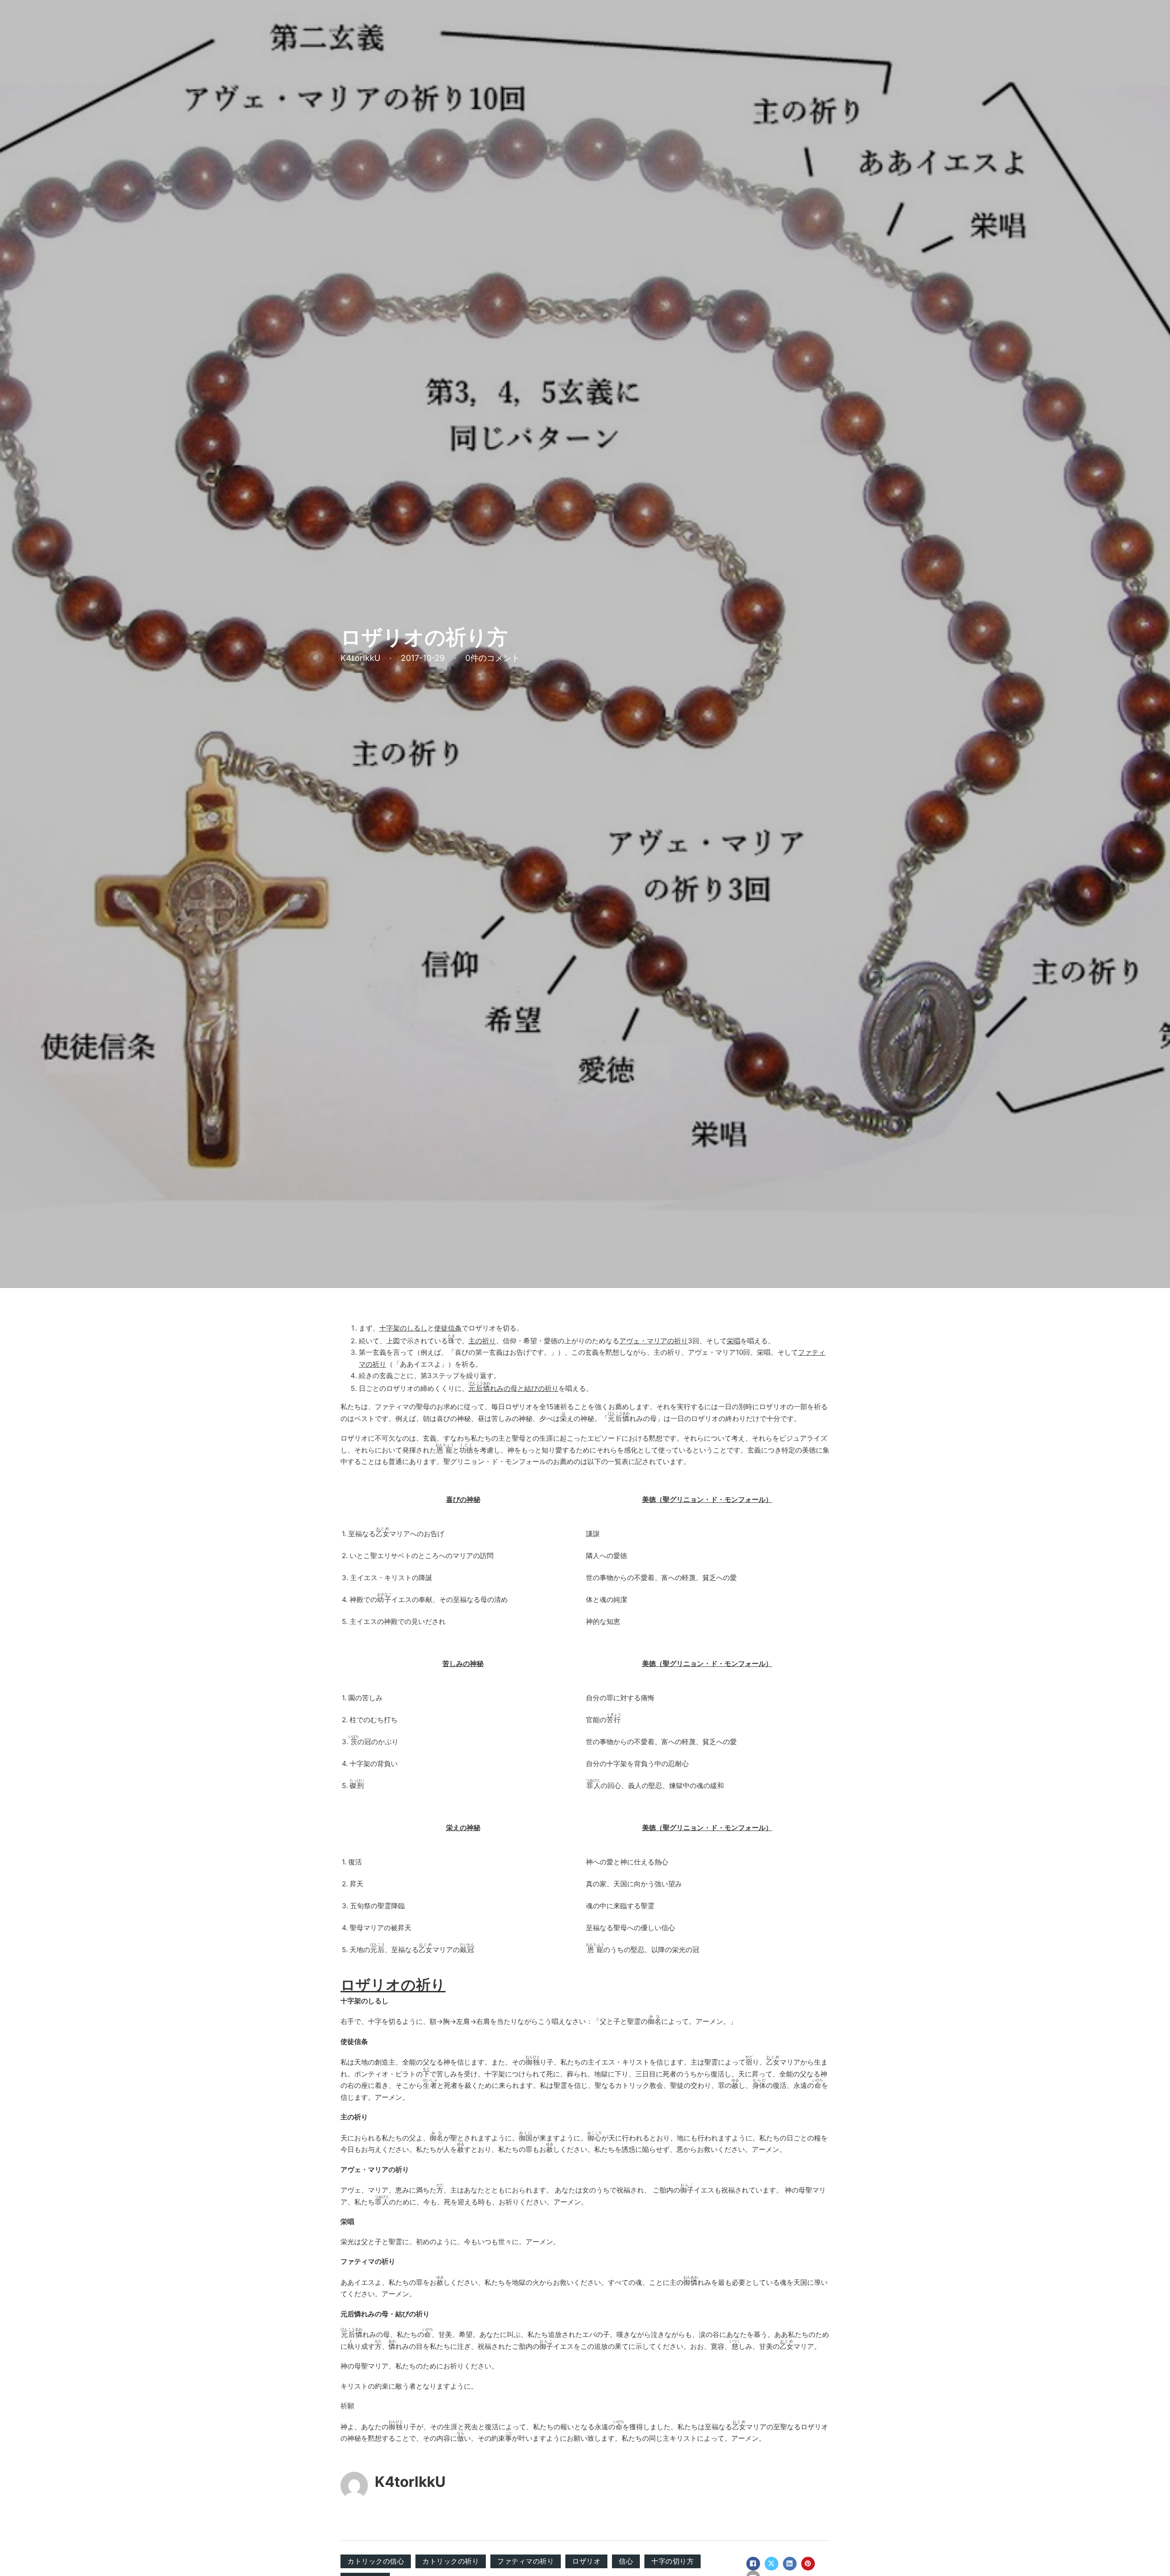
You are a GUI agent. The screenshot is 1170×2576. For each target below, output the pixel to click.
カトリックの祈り (451, 2561)
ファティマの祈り (526, 2561)
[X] (771, 2564)
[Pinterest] (808, 2564)
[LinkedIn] (790, 2564)
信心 (626, 2561)
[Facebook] (753, 2564)
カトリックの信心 (376, 2561)
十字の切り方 (673, 2561)
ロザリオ (586, 2561)
